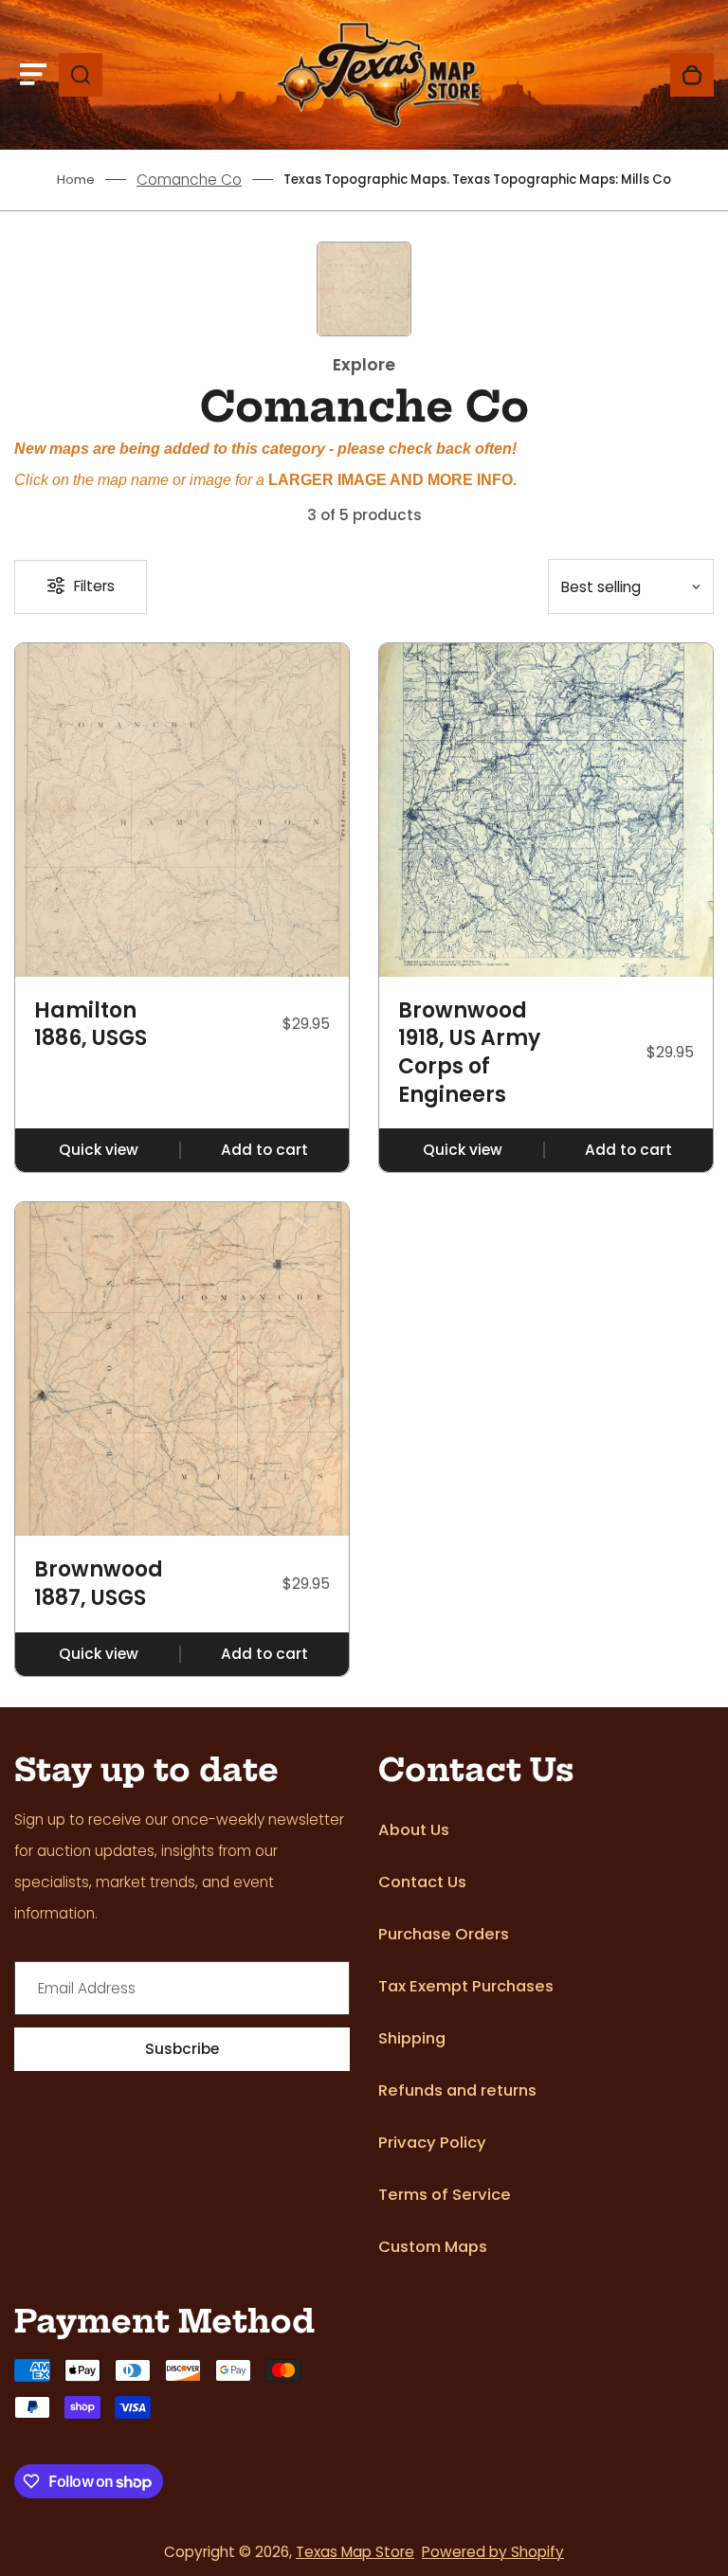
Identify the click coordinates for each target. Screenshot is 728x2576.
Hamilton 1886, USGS (91, 1025)
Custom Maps (433, 2247)
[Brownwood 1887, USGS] (182, 1369)
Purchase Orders (444, 1934)
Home (76, 180)
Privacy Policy (432, 2143)
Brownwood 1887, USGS (99, 1584)
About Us (414, 1830)
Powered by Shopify (493, 2552)
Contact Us (422, 1882)
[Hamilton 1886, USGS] (182, 810)
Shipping (412, 2038)
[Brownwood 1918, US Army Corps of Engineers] (546, 810)
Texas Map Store (355, 2552)
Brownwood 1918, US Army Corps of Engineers (469, 1053)
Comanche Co (189, 180)
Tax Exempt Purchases (466, 1986)
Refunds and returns (457, 2090)
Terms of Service (445, 2195)
